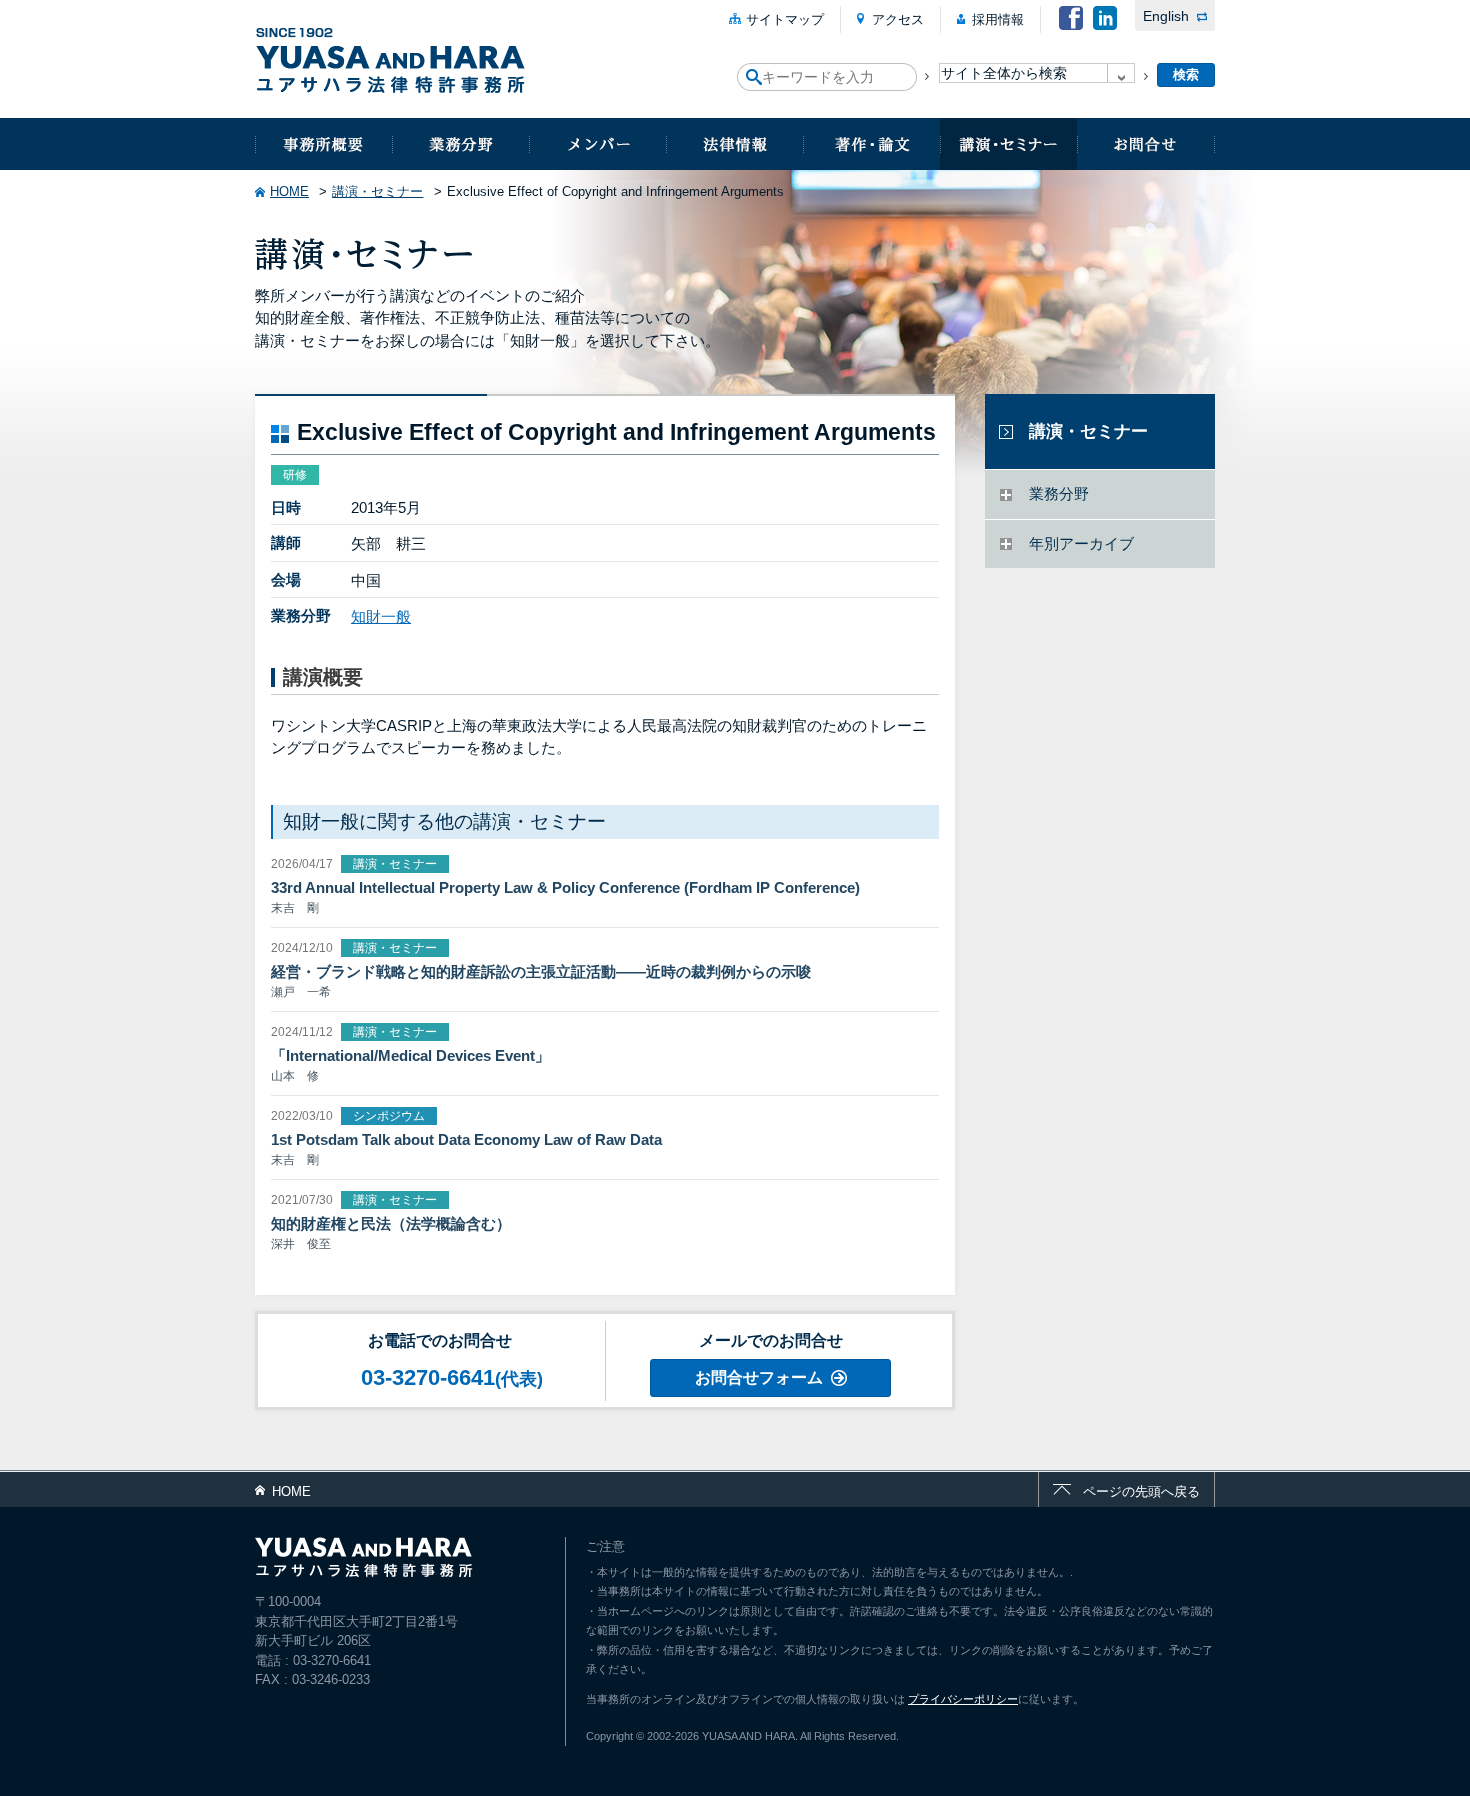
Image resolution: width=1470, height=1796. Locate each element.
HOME (289, 191)
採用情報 (998, 19)
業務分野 (460, 144)
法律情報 (734, 144)
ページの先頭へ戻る (1141, 1491)
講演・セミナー (1008, 144)
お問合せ (1146, 144)
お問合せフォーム (759, 1377)
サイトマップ (785, 19)
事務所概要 (323, 144)
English (1166, 16)
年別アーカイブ (1081, 543)
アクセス (898, 19)
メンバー (597, 144)
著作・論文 (871, 144)
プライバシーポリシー (963, 1699)
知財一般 (381, 616)
